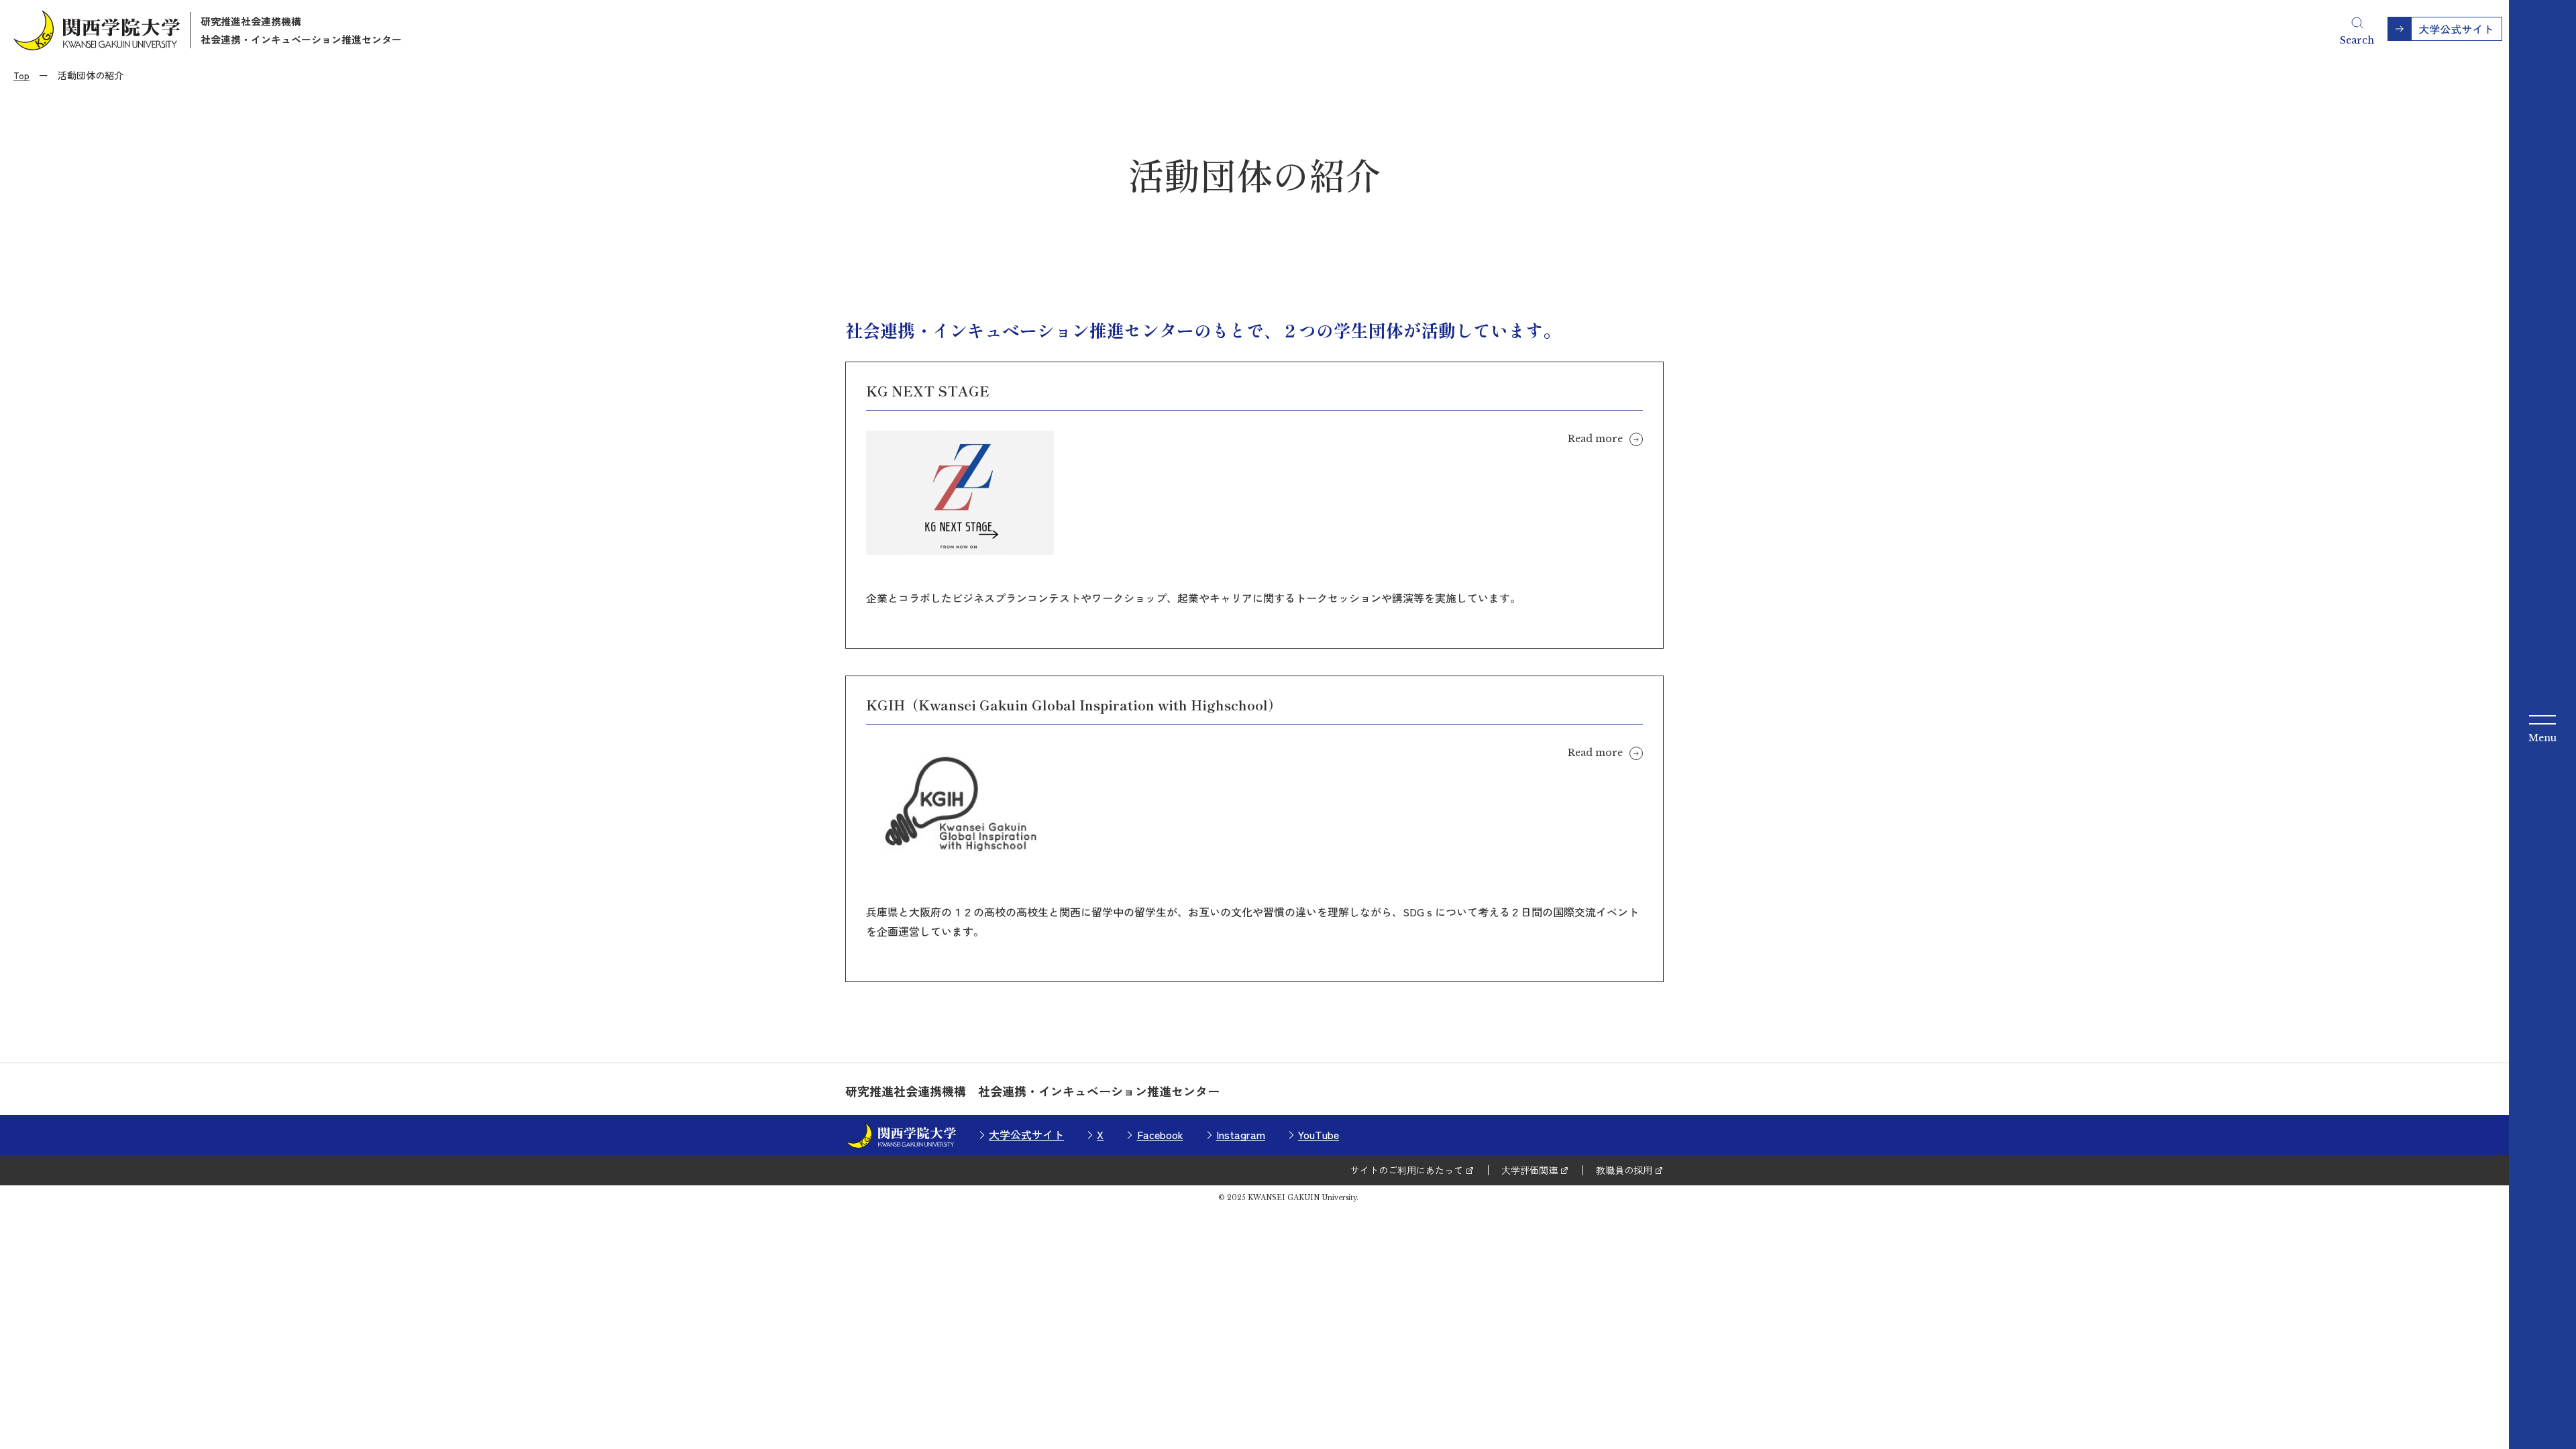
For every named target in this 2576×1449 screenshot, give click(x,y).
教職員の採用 (1624, 1170)
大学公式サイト (1026, 1134)
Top (21, 75)
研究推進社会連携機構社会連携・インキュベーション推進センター (301, 30)
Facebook (1160, 1134)
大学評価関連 (1529, 1170)
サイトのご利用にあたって (1407, 1170)
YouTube (1319, 1134)
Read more (1595, 439)
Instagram (1241, 1134)
